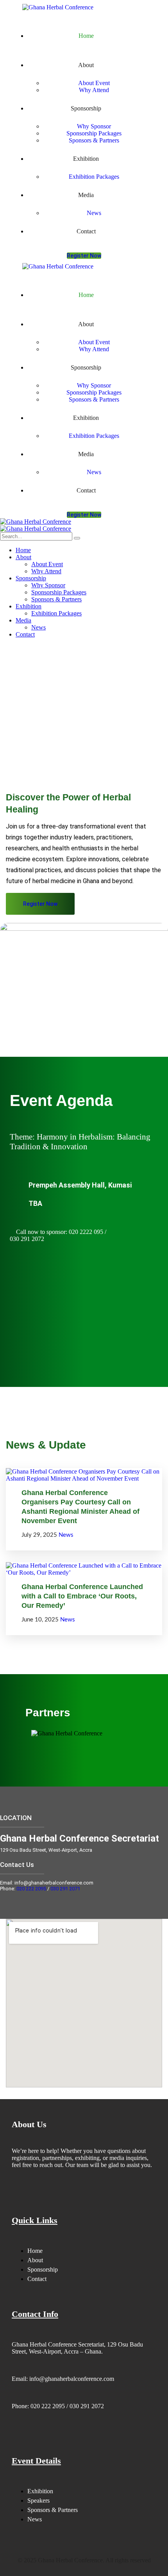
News (66, 1535)
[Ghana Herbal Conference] (36, 522)
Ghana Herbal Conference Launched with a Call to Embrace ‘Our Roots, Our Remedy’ (82, 1596)
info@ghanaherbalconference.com (72, 2379)
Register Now (84, 256)
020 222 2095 (31, 1889)
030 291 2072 (86, 2406)
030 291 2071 (65, 1889)
